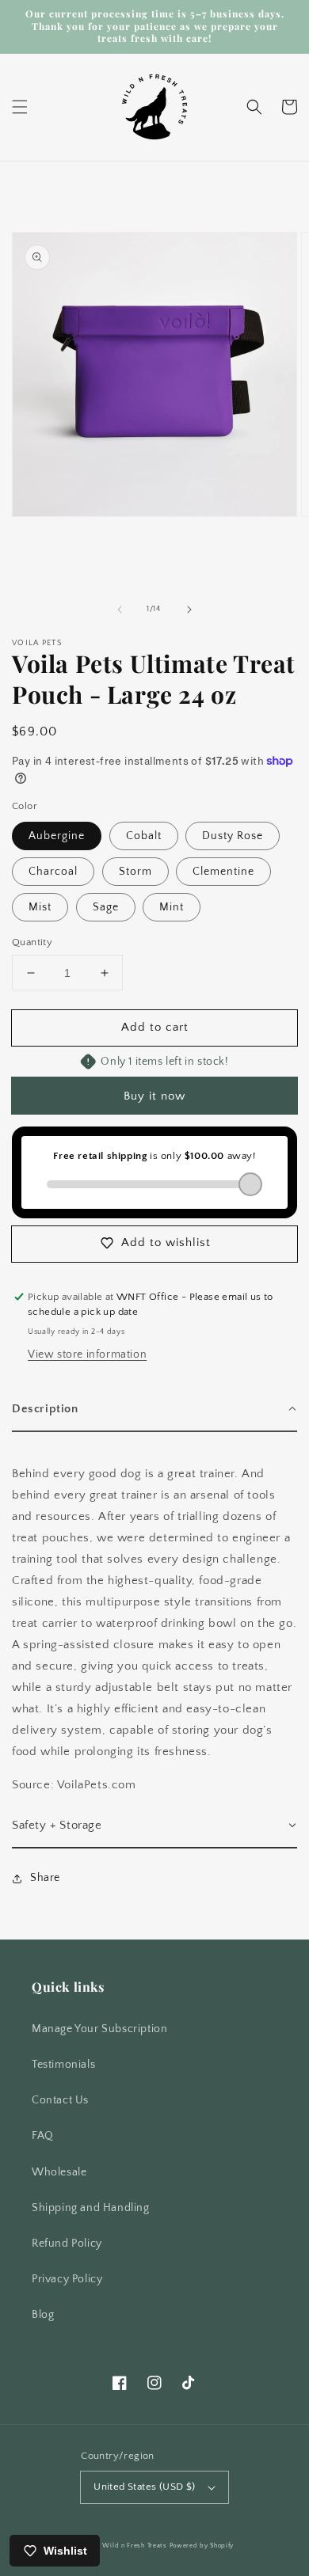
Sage (106, 907)
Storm (135, 872)
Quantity (32, 942)
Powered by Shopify (202, 2546)
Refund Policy (67, 2244)
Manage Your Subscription (99, 2029)
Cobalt (144, 836)
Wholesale (59, 2172)
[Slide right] (189, 610)
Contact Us (60, 2100)
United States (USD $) (144, 2487)
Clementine (223, 872)
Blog (43, 2315)
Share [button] (45, 1878)
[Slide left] (120, 610)
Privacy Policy (67, 2279)
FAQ (43, 2136)
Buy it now (154, 1096)
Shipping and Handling (91, 2208)
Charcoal (53, 872)
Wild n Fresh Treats (134, 2546)
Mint (172, 907)
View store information (87, 1354)
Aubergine (57, 836)
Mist (40, 907)
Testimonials (63, 2065)
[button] (20, 107)
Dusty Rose (233, 836)
